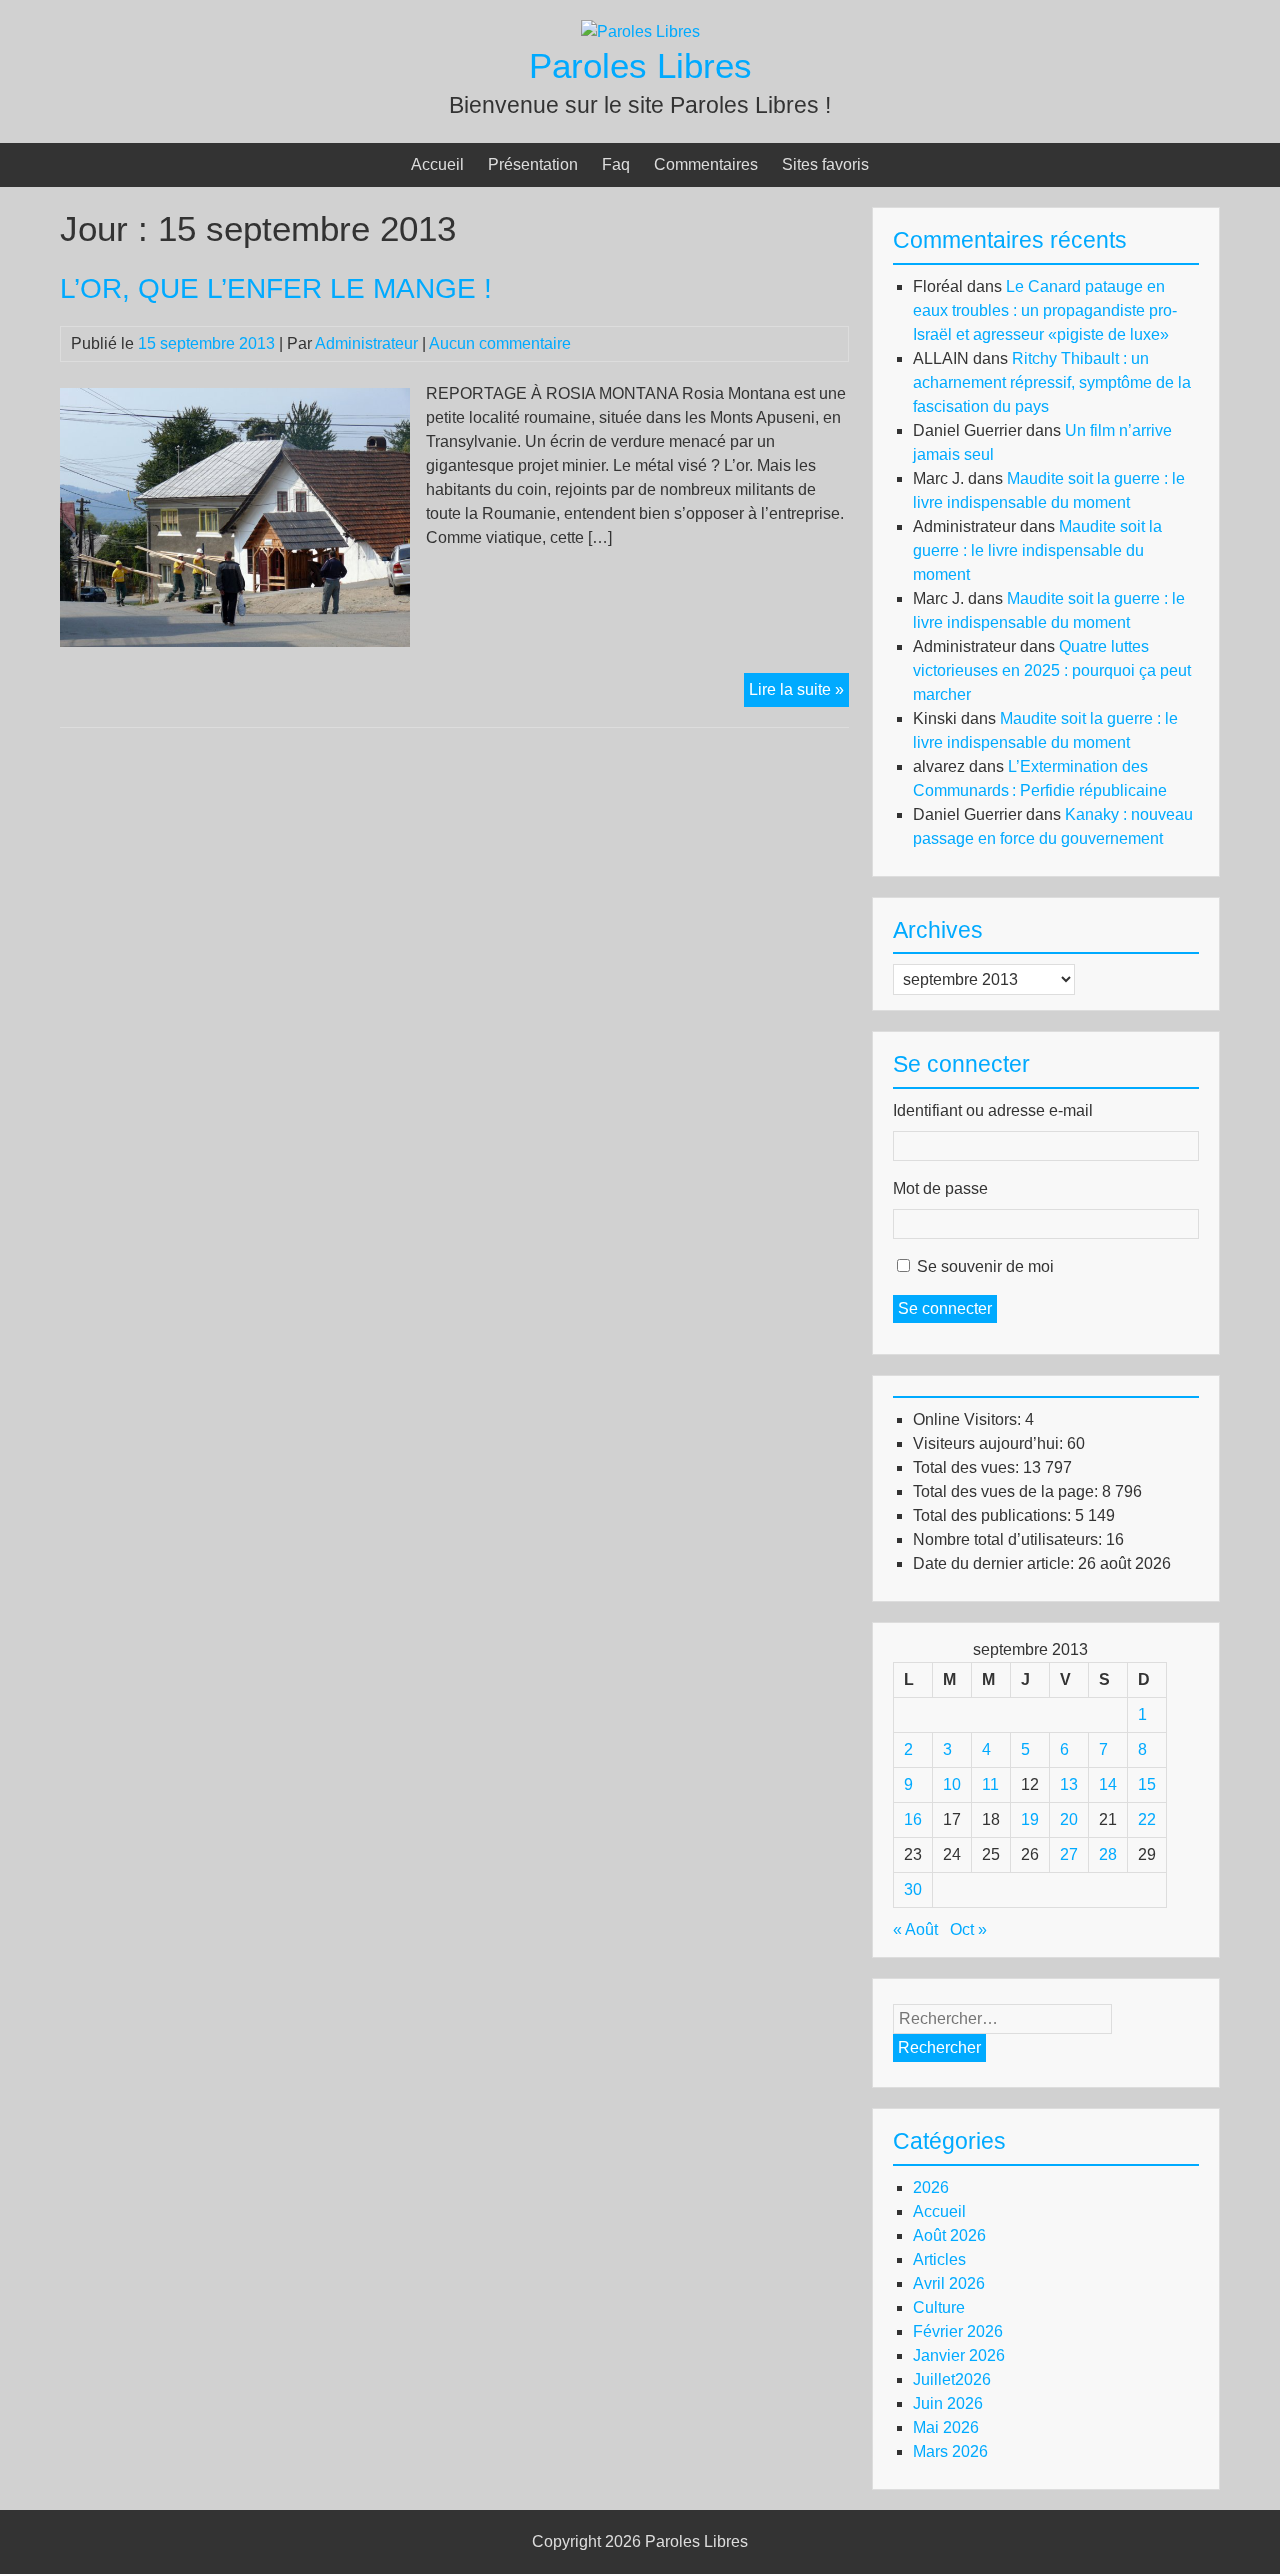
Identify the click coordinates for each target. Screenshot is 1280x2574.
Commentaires (706, 164)
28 (1108, 1854)
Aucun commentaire (500, 343)
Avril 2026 (949, 2283)
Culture (939, 2307)
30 (913, 1889)
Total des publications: (994, 1515)
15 (1147, 1784)
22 (1147, 1819)
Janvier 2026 (959, 2355)
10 (952, 1784)
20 (1069, 1819)
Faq (616, 164)
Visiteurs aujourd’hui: (990, 1443)
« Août (915, 1929)
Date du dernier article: (995, 1563)
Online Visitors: (969, 1419)
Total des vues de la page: (1007, 1491)
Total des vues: (968, 1467)
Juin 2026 (948, 2403)
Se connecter (945, 1308)
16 (913, 1819)
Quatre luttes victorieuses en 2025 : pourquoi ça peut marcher (1052, 670)
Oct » (968, 1929)
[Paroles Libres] (640, 31)
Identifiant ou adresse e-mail (993, 1110)
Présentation (533, 164)
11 (990, 1784)
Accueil (437, 164)
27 (1069, 1854)
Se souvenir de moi (985, 1266)
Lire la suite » (799, 693)
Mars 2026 (950, 2451)
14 (1108, 1784)
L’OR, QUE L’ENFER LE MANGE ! (276, 288)
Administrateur (366, 343)
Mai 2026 (946, 2427)
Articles (939, 2259)
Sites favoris (825, 164)
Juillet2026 (952, 2379)
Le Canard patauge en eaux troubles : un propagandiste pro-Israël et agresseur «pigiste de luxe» (1045, 310)
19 (1030, 1819)
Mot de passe (940, 1188)
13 (1069, 1784)
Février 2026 (958, 2331)
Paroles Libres (640, 65)
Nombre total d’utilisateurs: (1009, 1539)
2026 (931, 2187)
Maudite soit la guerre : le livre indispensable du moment (1037, 550)
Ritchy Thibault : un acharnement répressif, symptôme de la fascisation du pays (1052, 382)
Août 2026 (949, 2235)
